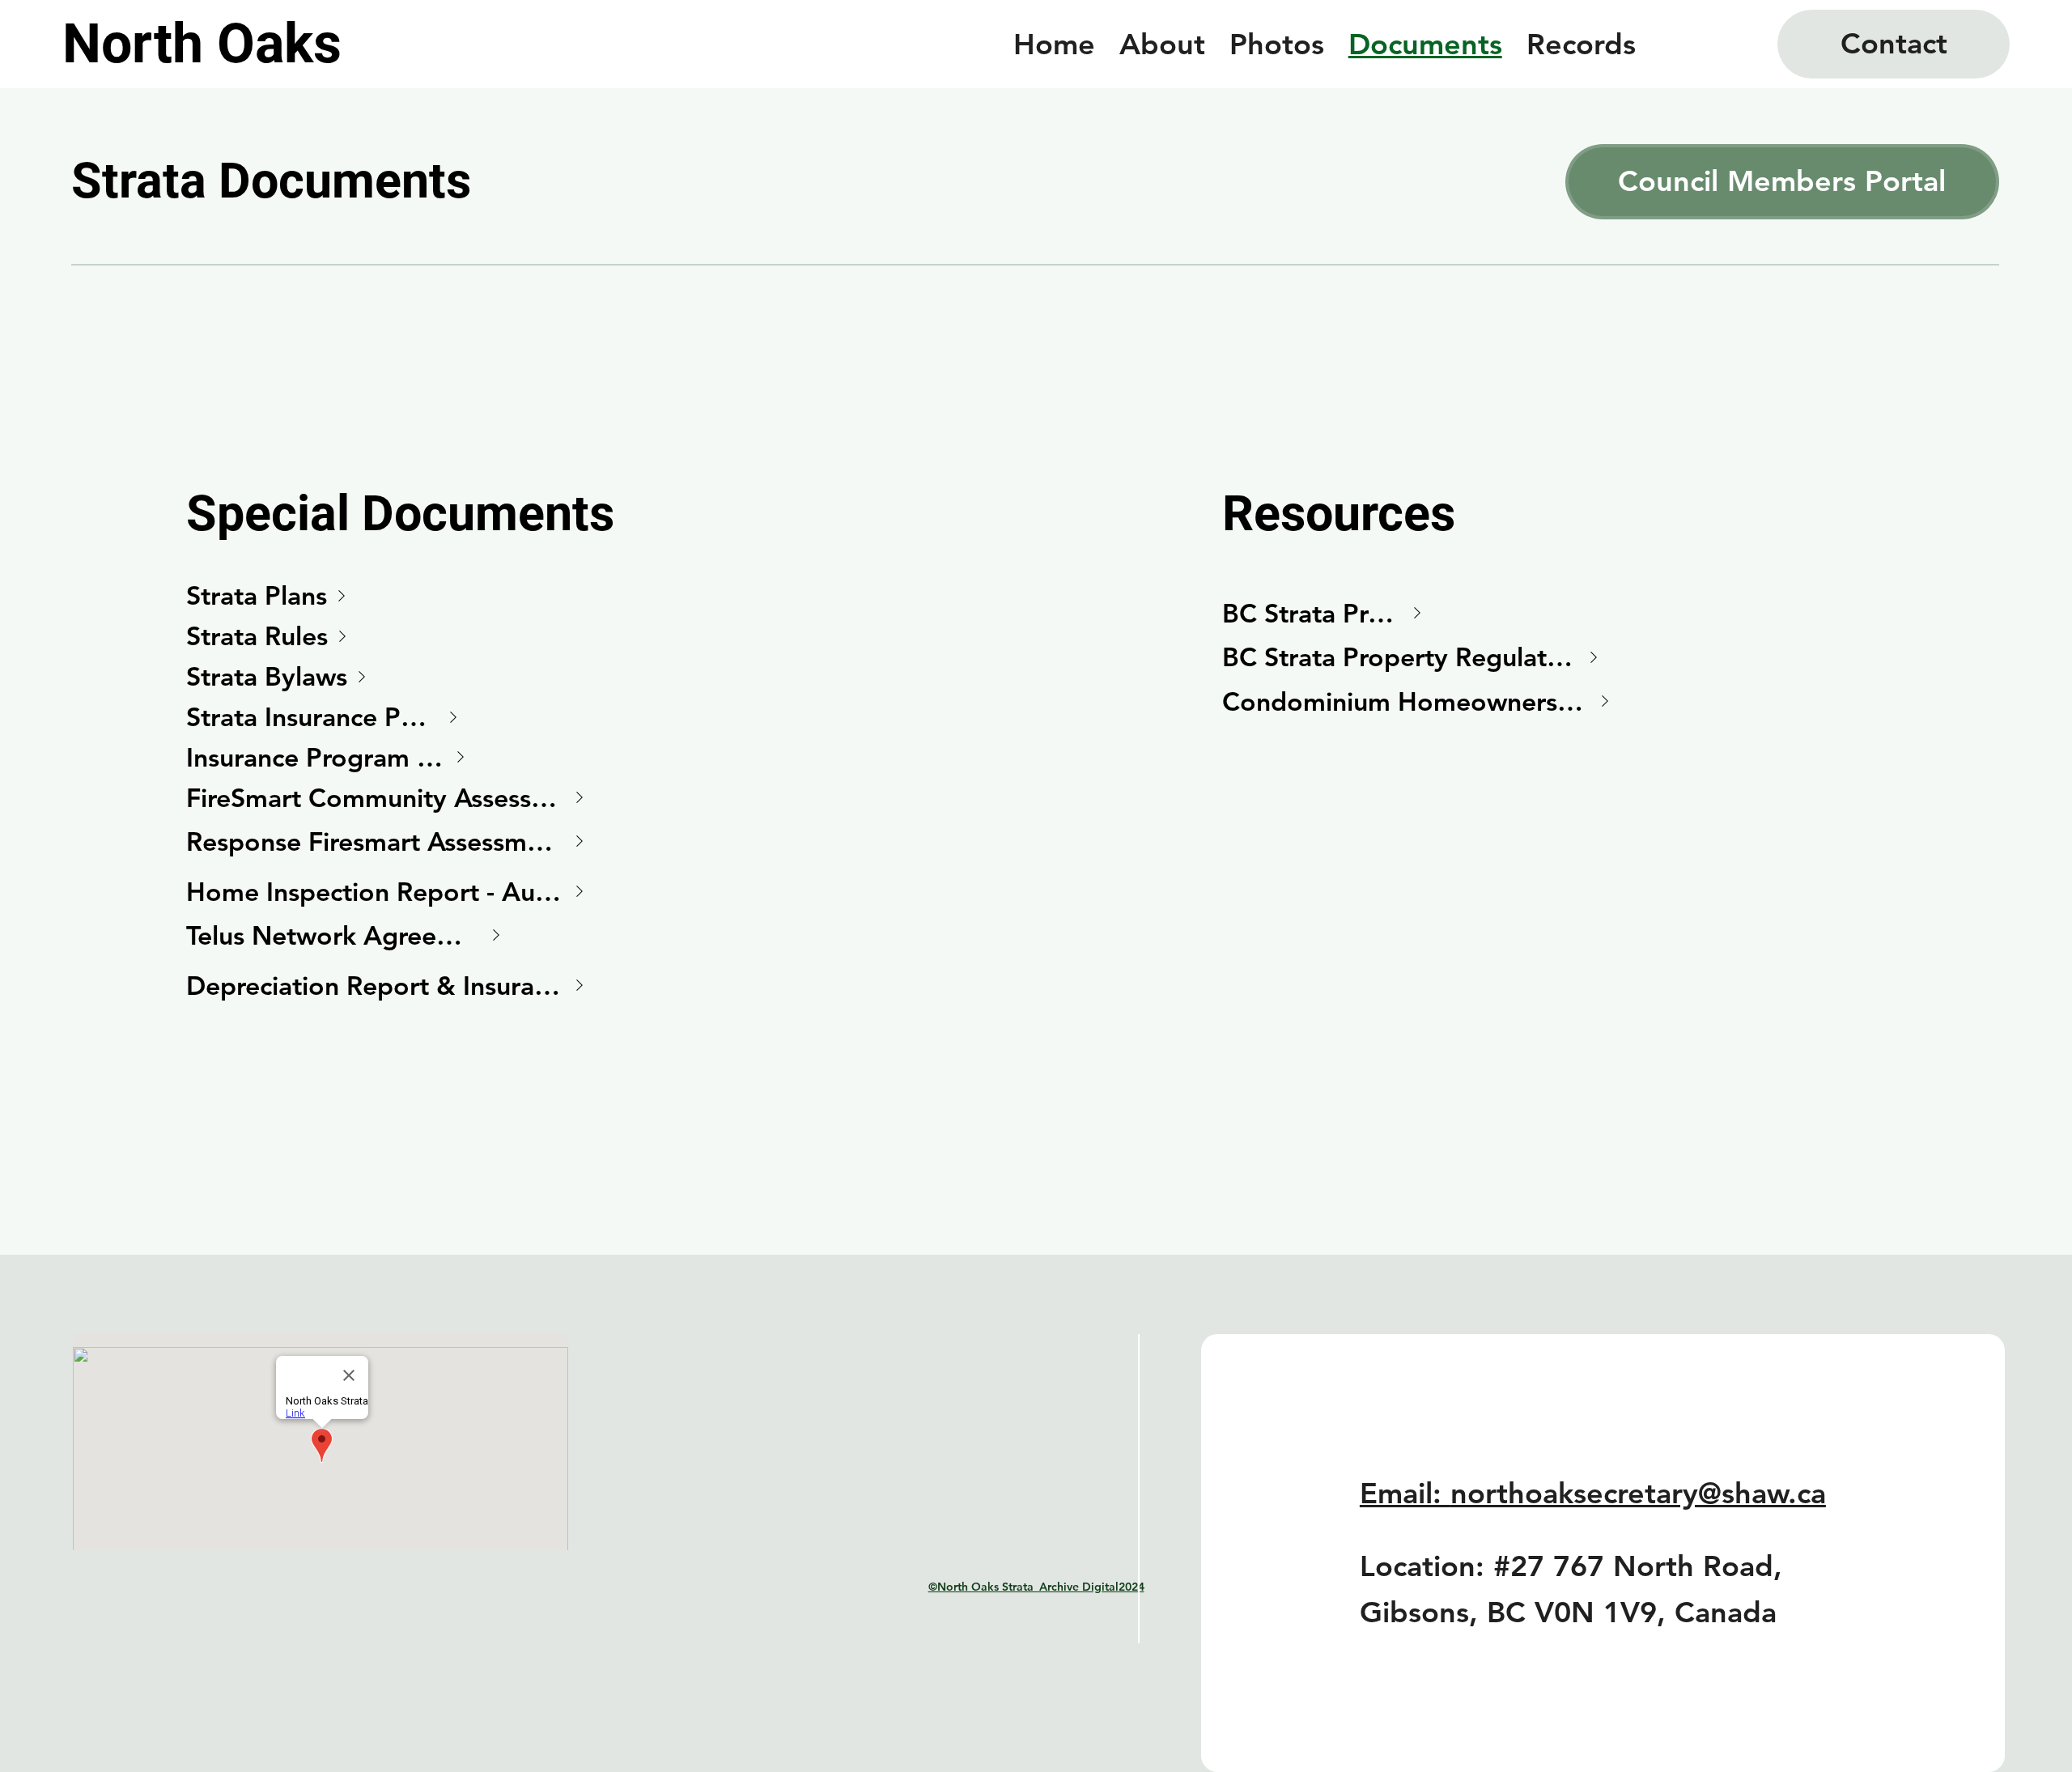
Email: (1405, 1493)
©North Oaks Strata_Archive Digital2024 (1036, 1587)
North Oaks (202, 44)
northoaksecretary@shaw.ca (1638, 1493)
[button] (1894, 44)
